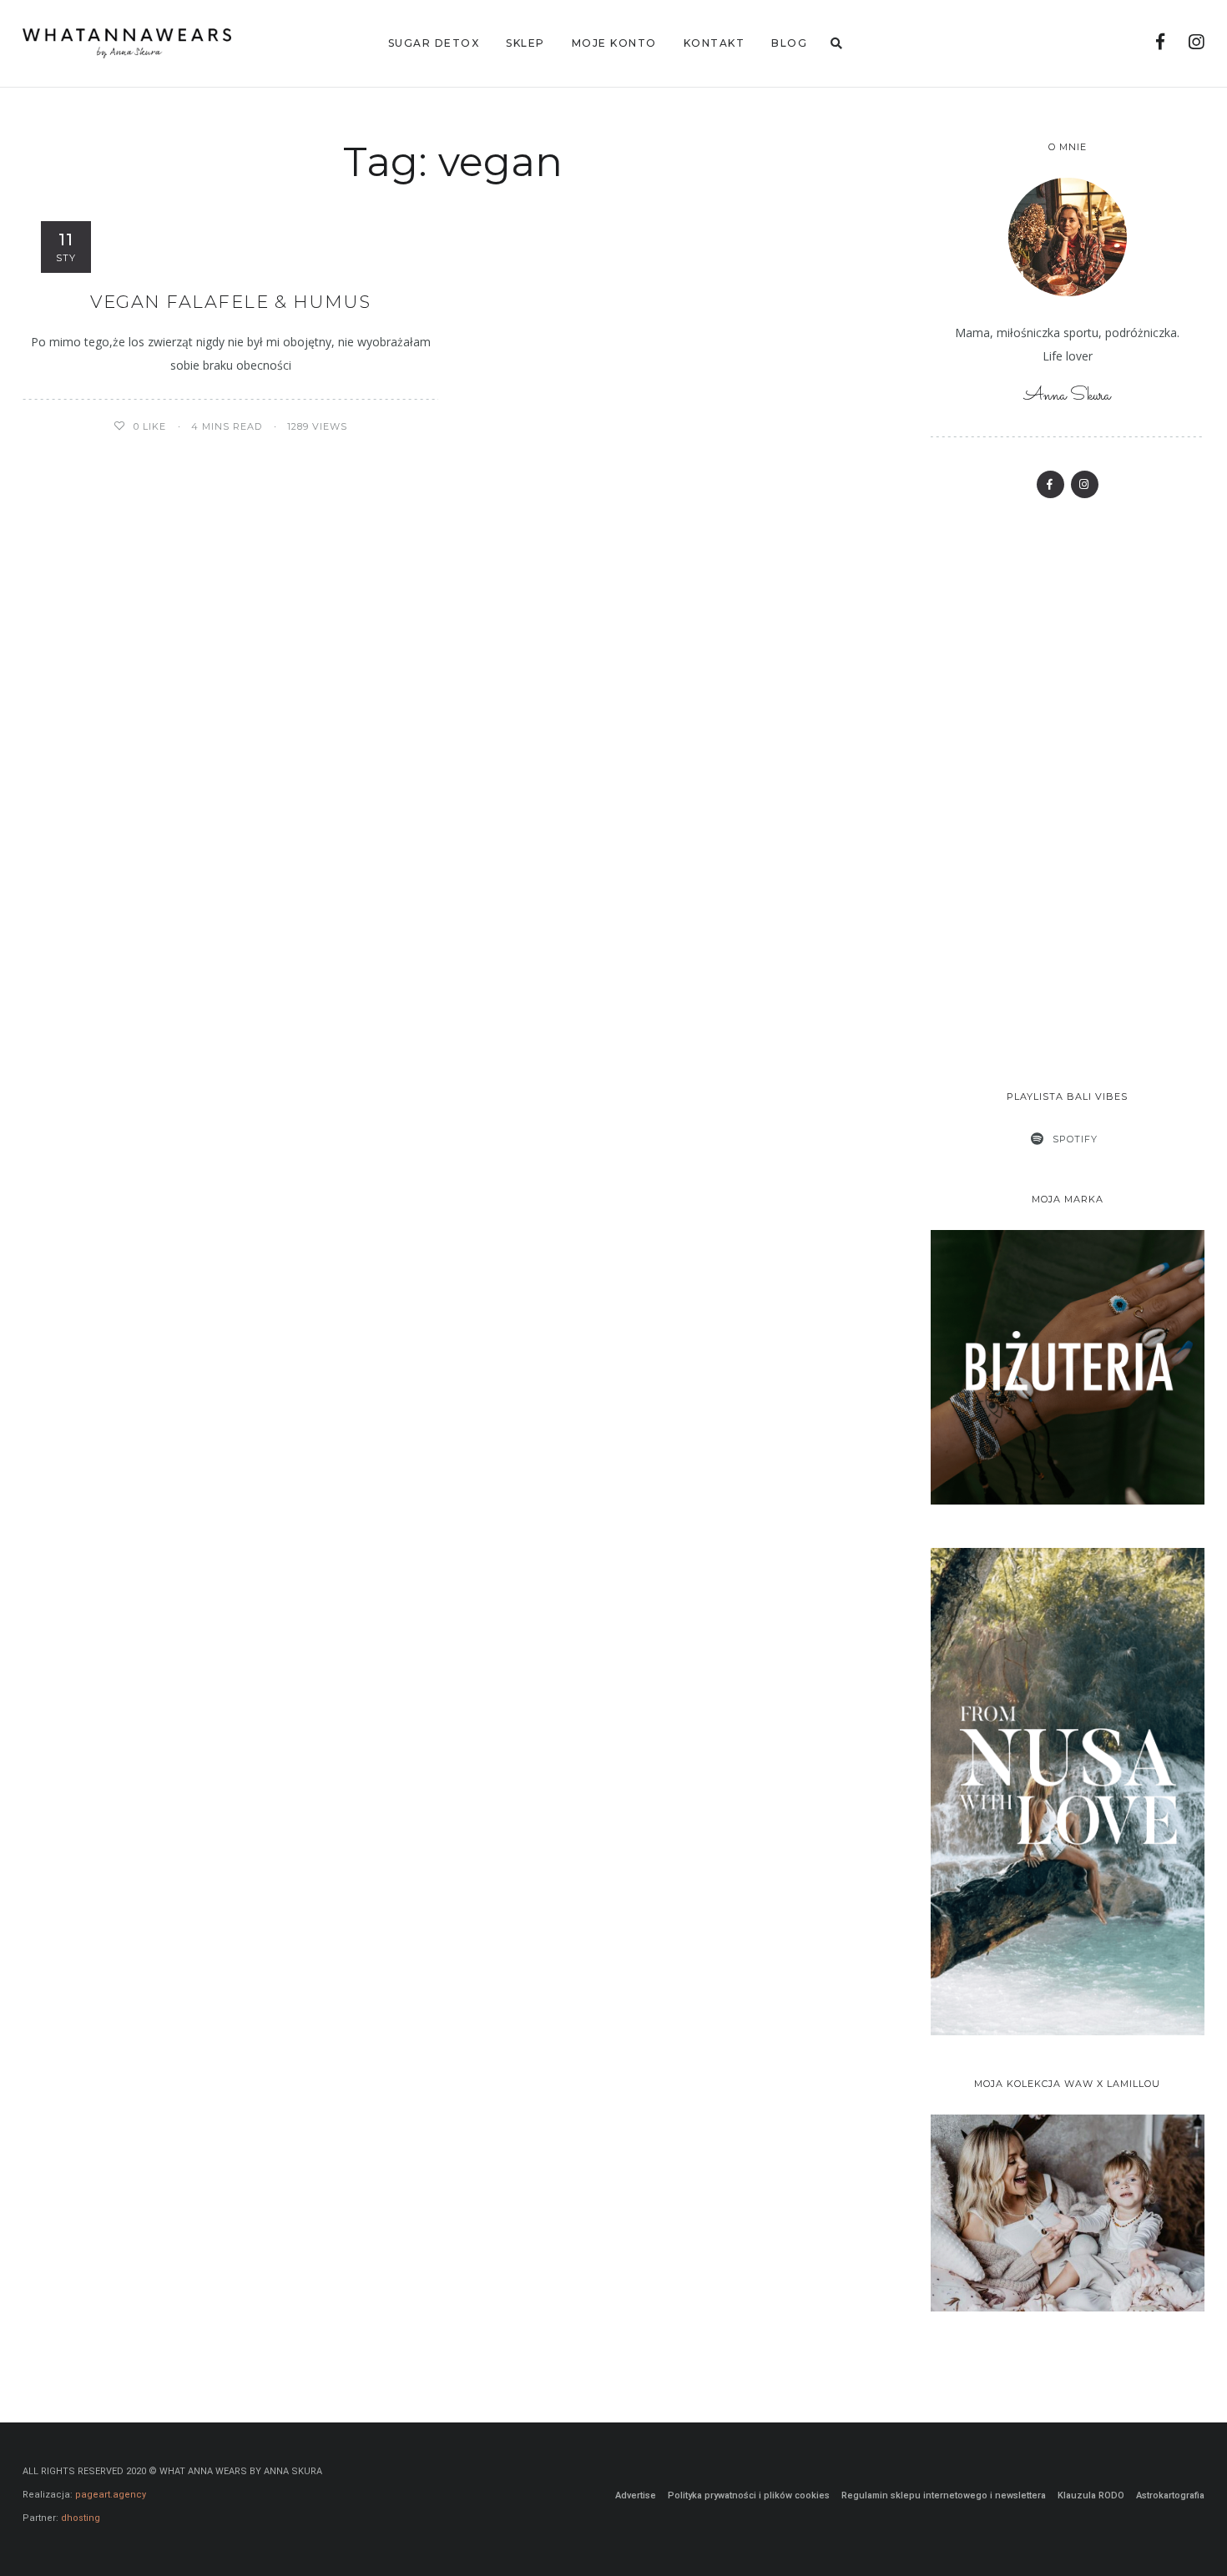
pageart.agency (111, 2495)
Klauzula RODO (1091, 2495)
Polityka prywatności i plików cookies (749, 2495)
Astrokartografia (1170, 2495)
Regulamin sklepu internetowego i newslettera (944, 2495)
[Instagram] (1197, 44)
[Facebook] (1161, 44)
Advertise (636, 2495)
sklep (525, 43)
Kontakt (714, 43)
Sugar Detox (434, 43)
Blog (789, 43)
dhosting (81, 2518)
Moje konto (614, 43)
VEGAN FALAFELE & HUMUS (230, 302)
